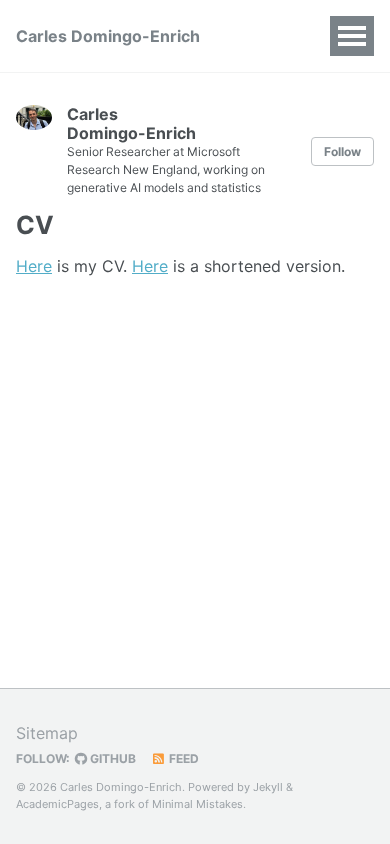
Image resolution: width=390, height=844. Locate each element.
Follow (342, 151)
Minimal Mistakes (197, 804)
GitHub (111, 758)
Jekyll (268, 787)
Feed (182, 758)
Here (34, 266)
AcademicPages (57, 804)
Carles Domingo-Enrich (108, 36)
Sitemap (47, 733)
